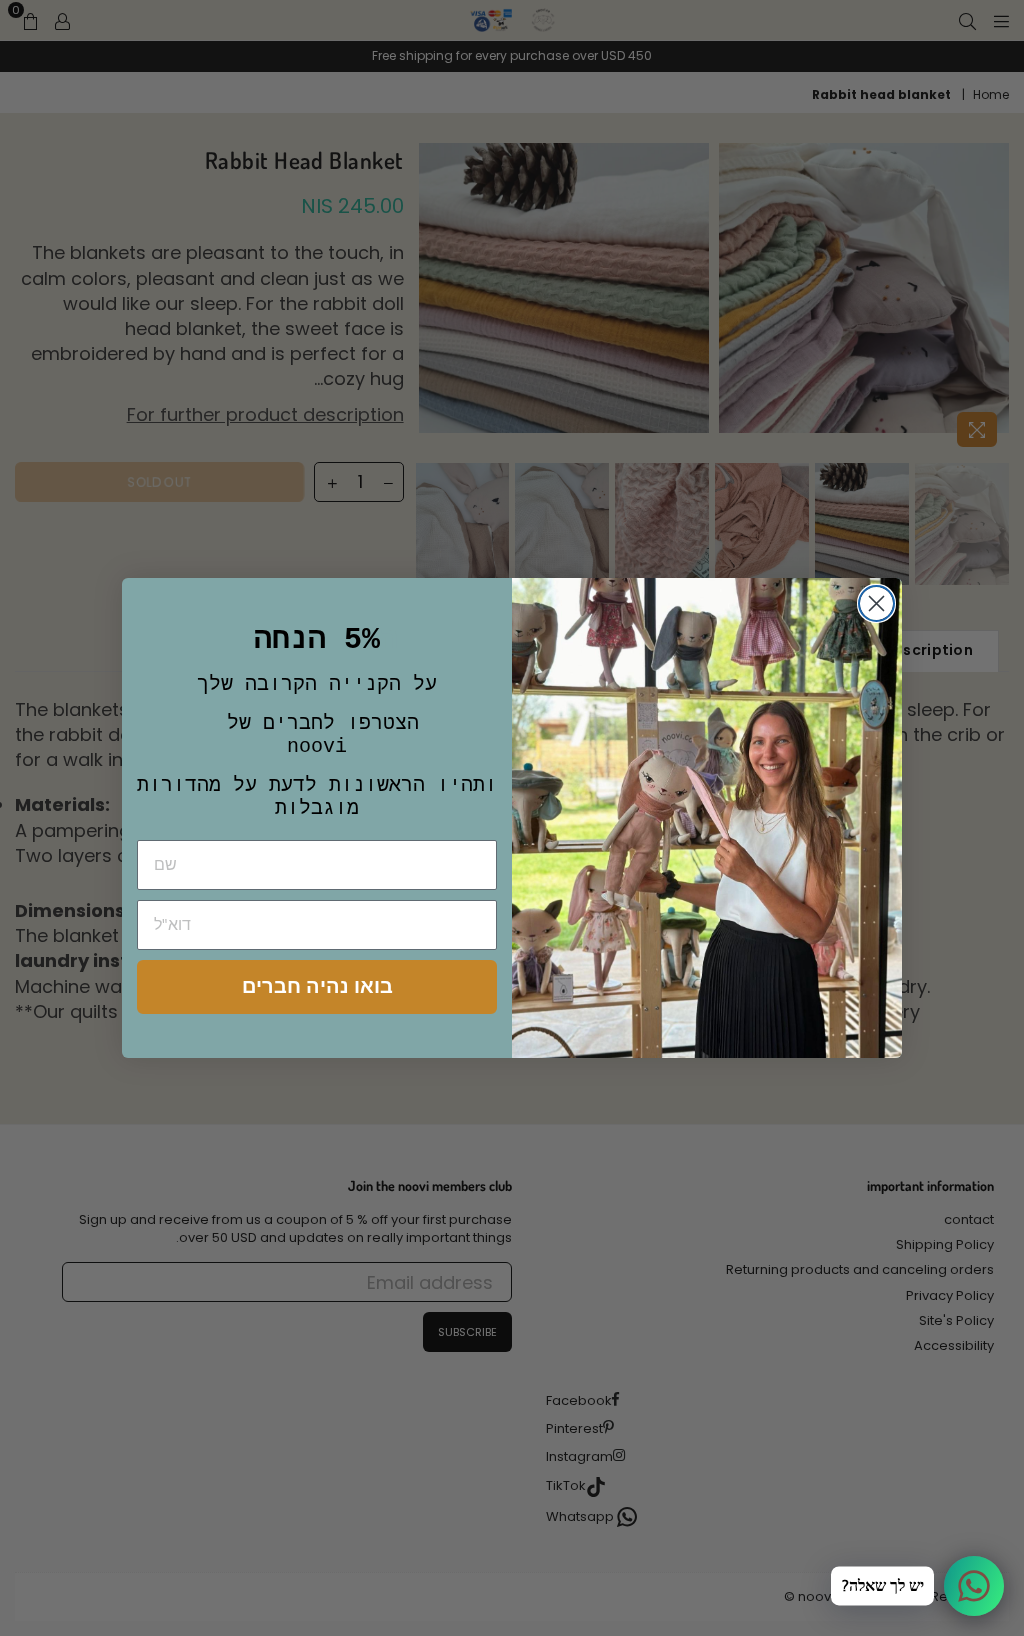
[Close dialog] (876, 603)
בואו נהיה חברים (317, 986)
